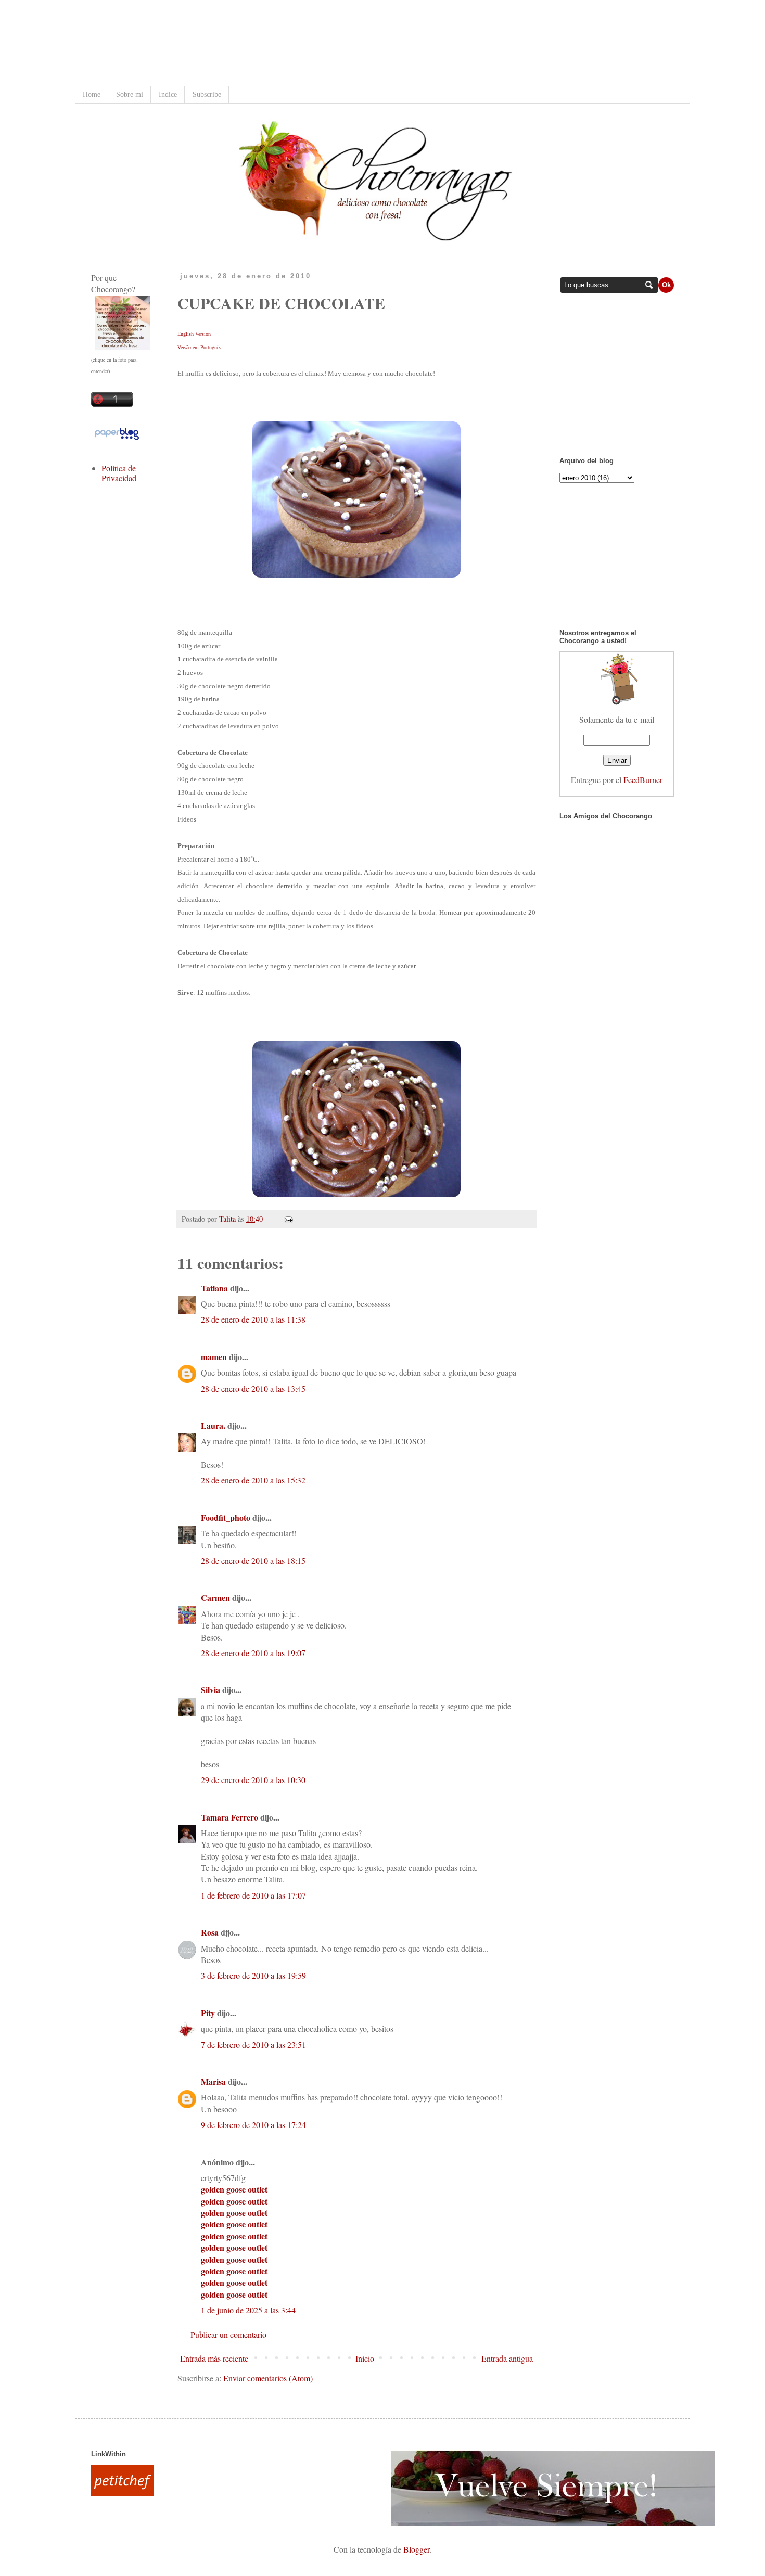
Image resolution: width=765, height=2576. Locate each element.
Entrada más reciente (214, 2358)
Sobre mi (130, 94)
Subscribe (207, 94)
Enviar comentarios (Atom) (268, 2378)
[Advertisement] (280, 44)
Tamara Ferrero (229, 1817)
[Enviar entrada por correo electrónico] (286, 1219)
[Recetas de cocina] (122, 2492)
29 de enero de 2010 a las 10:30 (253, 1780)
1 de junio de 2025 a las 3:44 (248, 2310)
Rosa (210, 1932)
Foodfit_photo (226, 1517)
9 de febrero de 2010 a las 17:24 (253, 2125)
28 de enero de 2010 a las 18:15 (253, 1561)
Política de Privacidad (119, 473)
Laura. (213, 1425)
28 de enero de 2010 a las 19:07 (253, 1653)
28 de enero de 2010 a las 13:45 (253, 1388)
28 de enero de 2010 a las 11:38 (253, 1319)
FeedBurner (643, 780)
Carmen (215, 1598)
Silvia (211, 1690)
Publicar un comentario (228, 2334)
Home (92, 94)
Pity (208, 2013)
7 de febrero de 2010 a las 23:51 (253, 2045)
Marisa (213, 2081)
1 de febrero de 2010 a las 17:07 (253, 1895)
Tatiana (214, 1288)
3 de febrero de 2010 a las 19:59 (253, 1975)
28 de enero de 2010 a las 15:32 (253, 1480)
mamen (214, 1357)
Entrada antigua (507, 2358)
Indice (168, 94)
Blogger (416, 2549)
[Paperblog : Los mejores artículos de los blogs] (117, 439)
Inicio (365, 2358)
